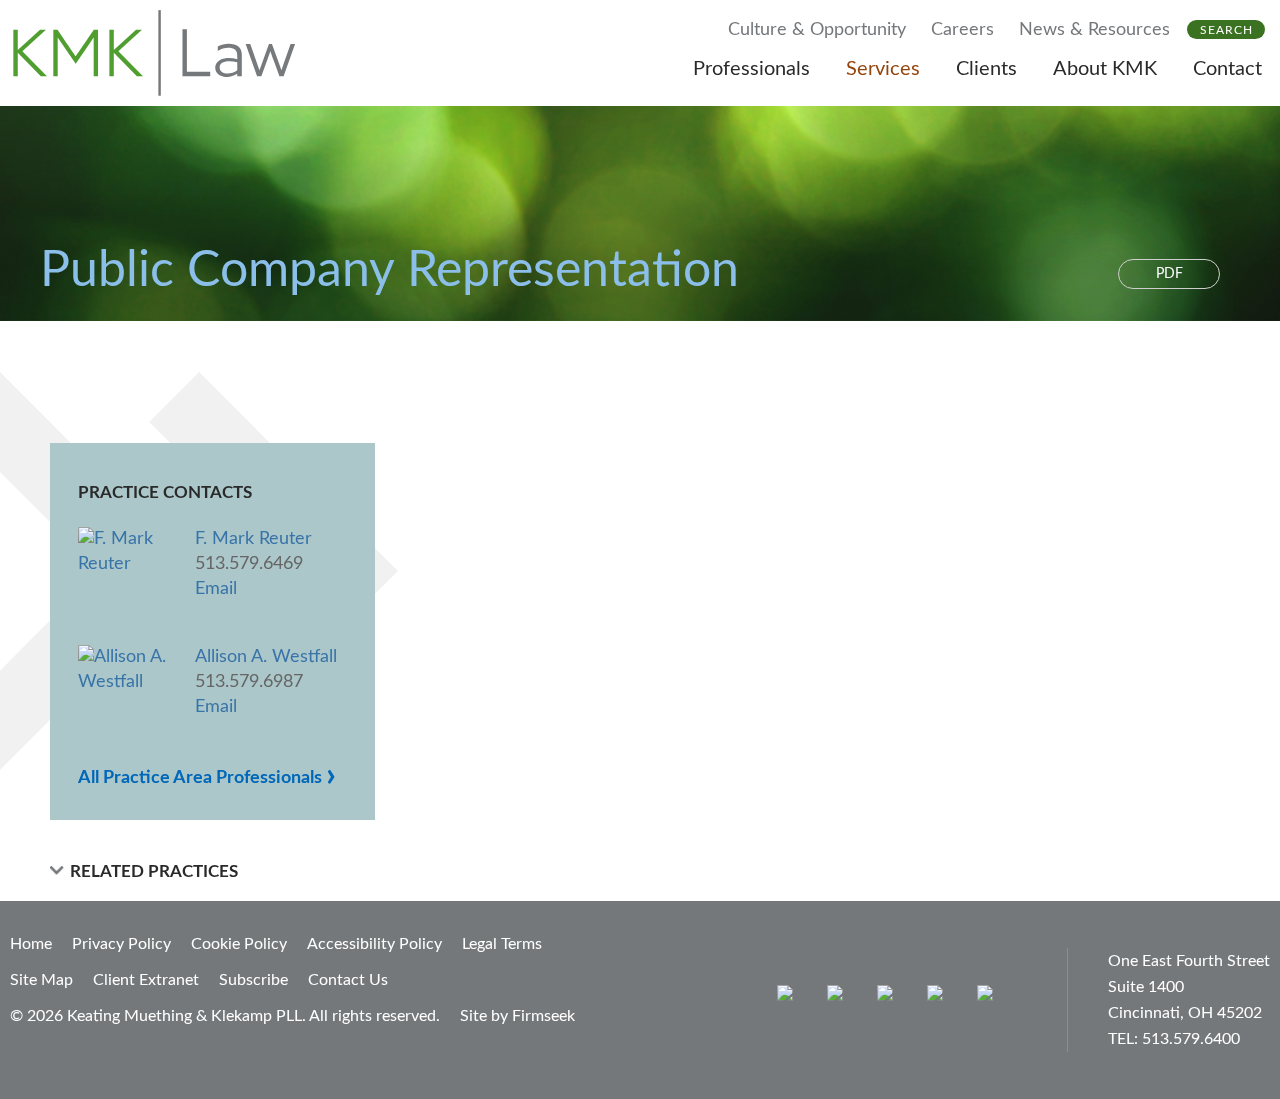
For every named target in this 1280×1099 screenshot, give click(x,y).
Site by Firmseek (517, 1016)
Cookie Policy (239, 944)
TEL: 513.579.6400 (1174, 1039)
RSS (989, 997)
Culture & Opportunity (817, 30)
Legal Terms (502, 944)
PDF (1169, 274)
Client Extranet (146, 980)
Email (216, 589)
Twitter (939, 997)
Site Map (41, 980)
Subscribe (253, 980)
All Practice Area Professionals (207, 778)
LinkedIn (889, 997)
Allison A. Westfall (266, 657)
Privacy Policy (121, 944)
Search (1226, 30)
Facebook (839, 997)
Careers (962, 30)
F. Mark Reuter (253, 539)
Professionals (751, 69)
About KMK (1105, 69)
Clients (986, 69)
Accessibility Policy (374, 944)
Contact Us (348, 980)
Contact (1227, 69)
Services (883, 69)
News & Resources (1094, 30)
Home (31, 944)
